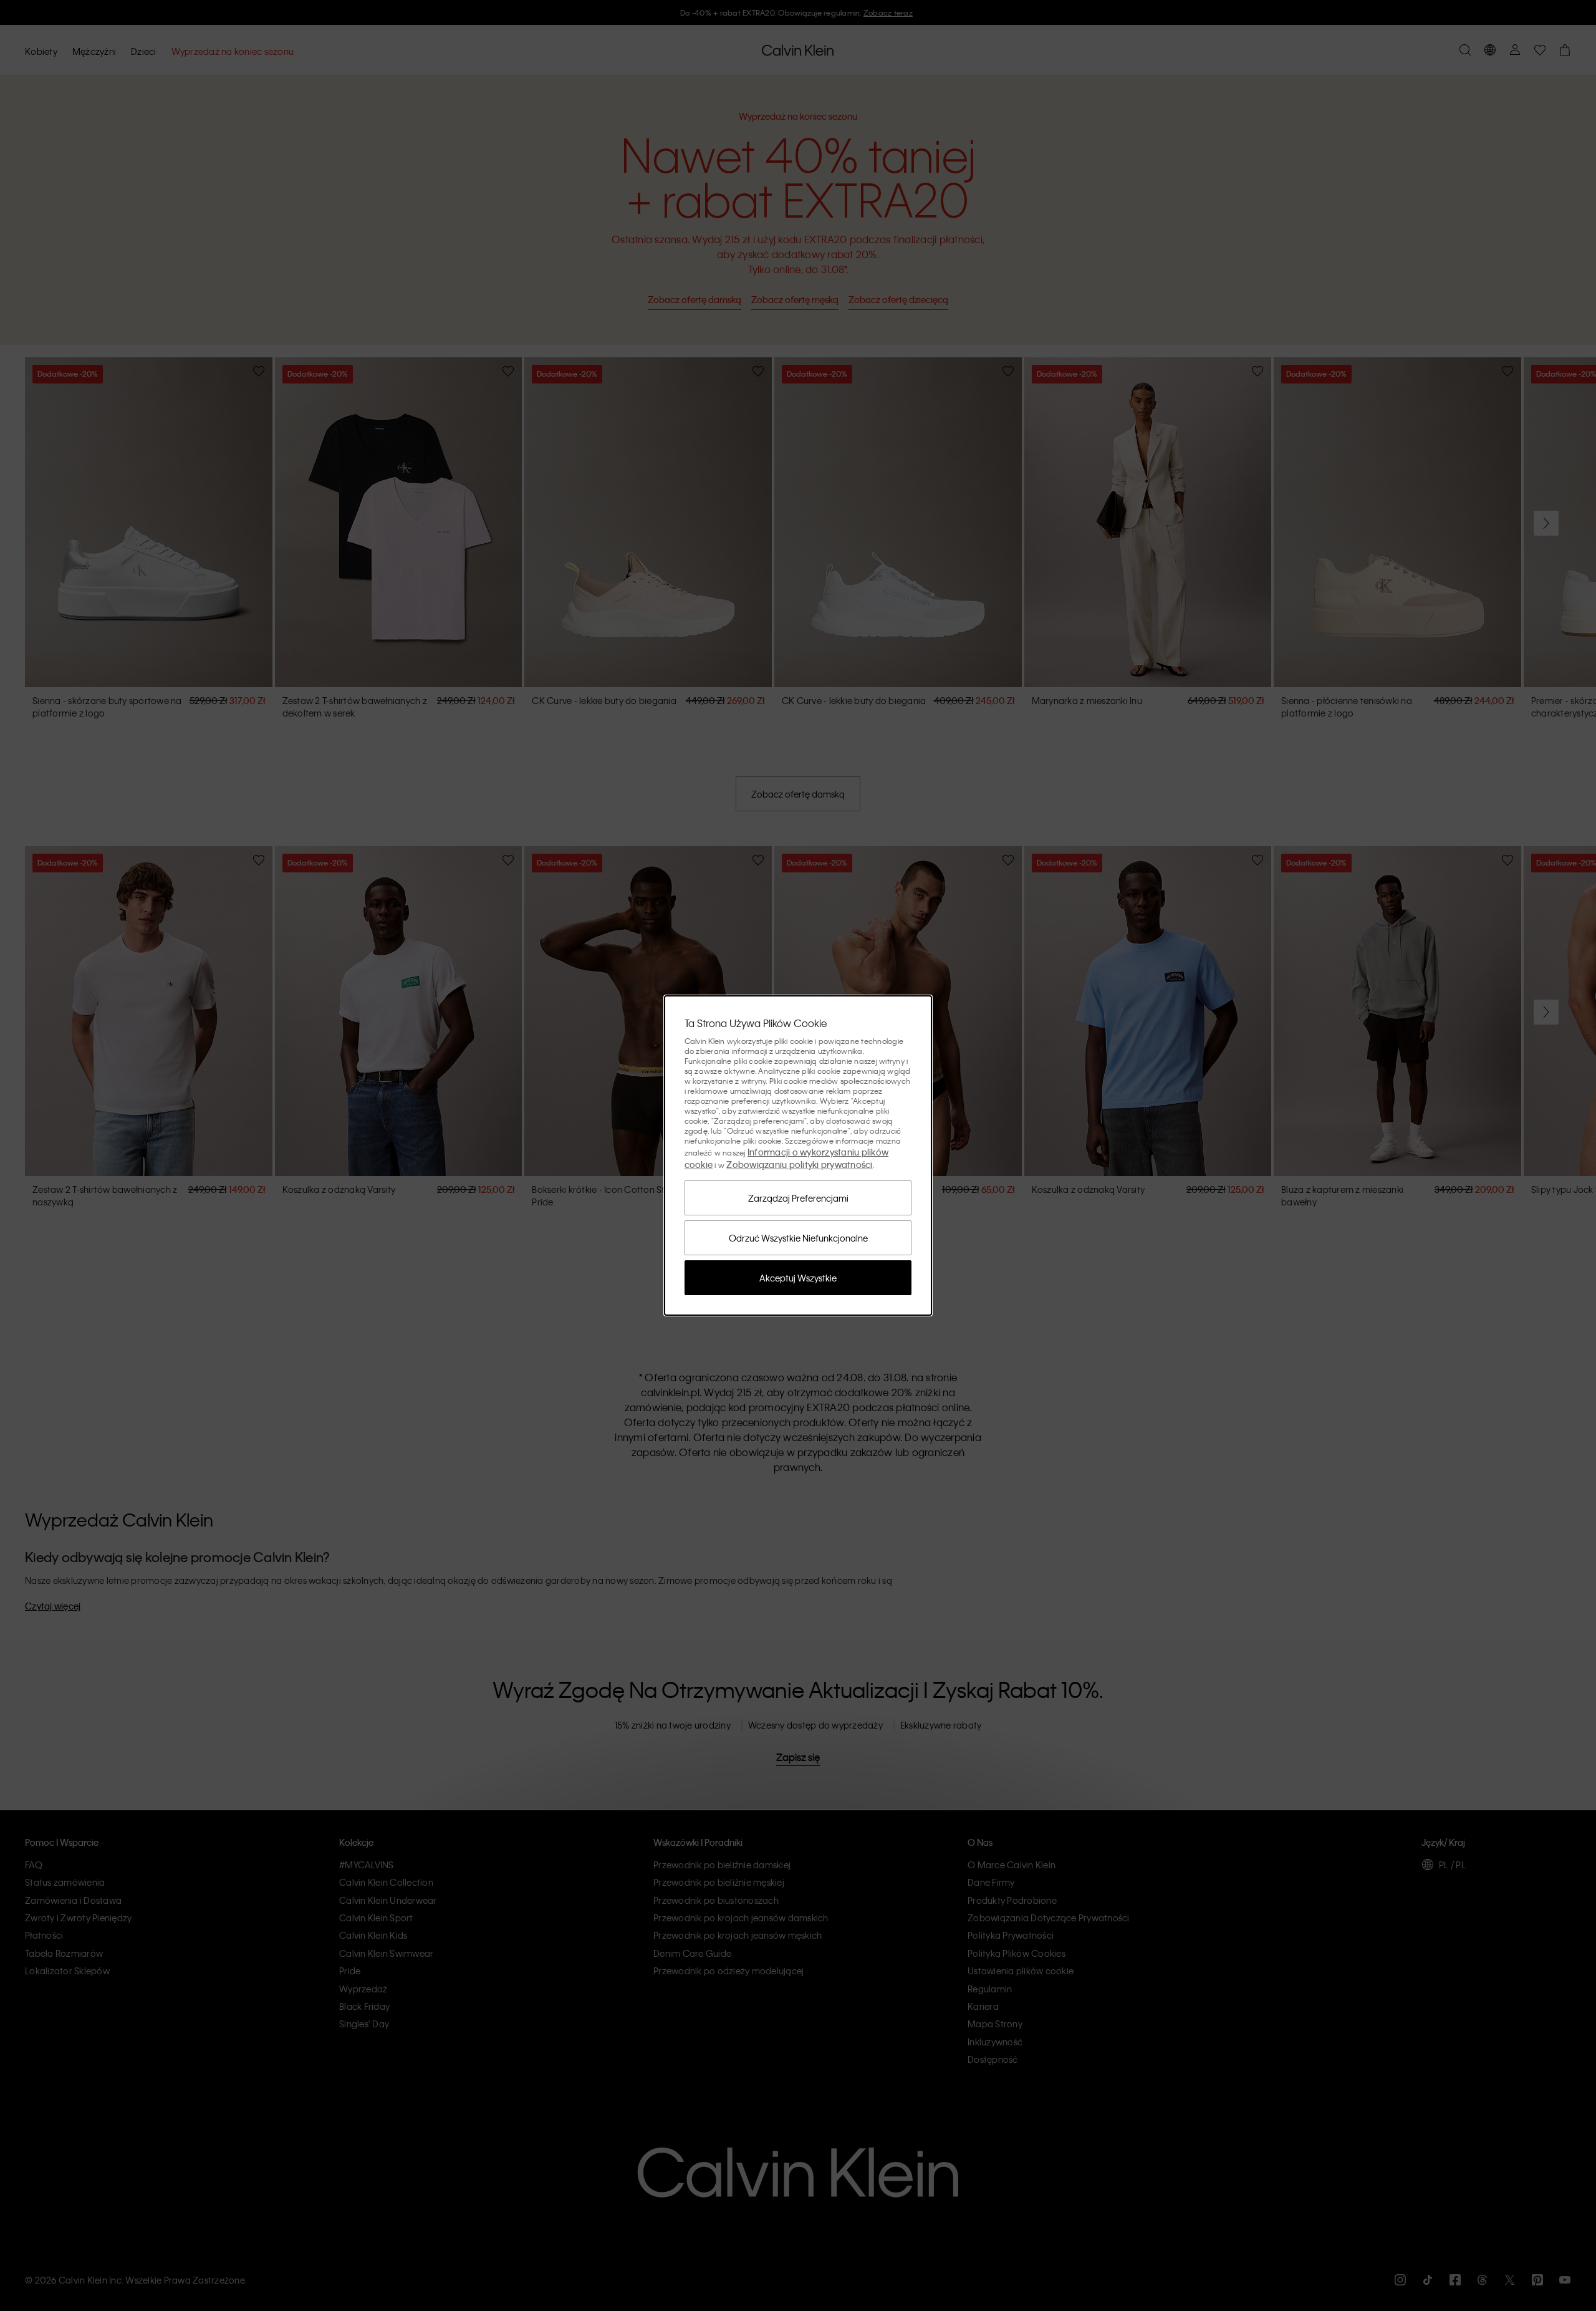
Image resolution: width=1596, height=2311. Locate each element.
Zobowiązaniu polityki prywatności (799, 1164)
